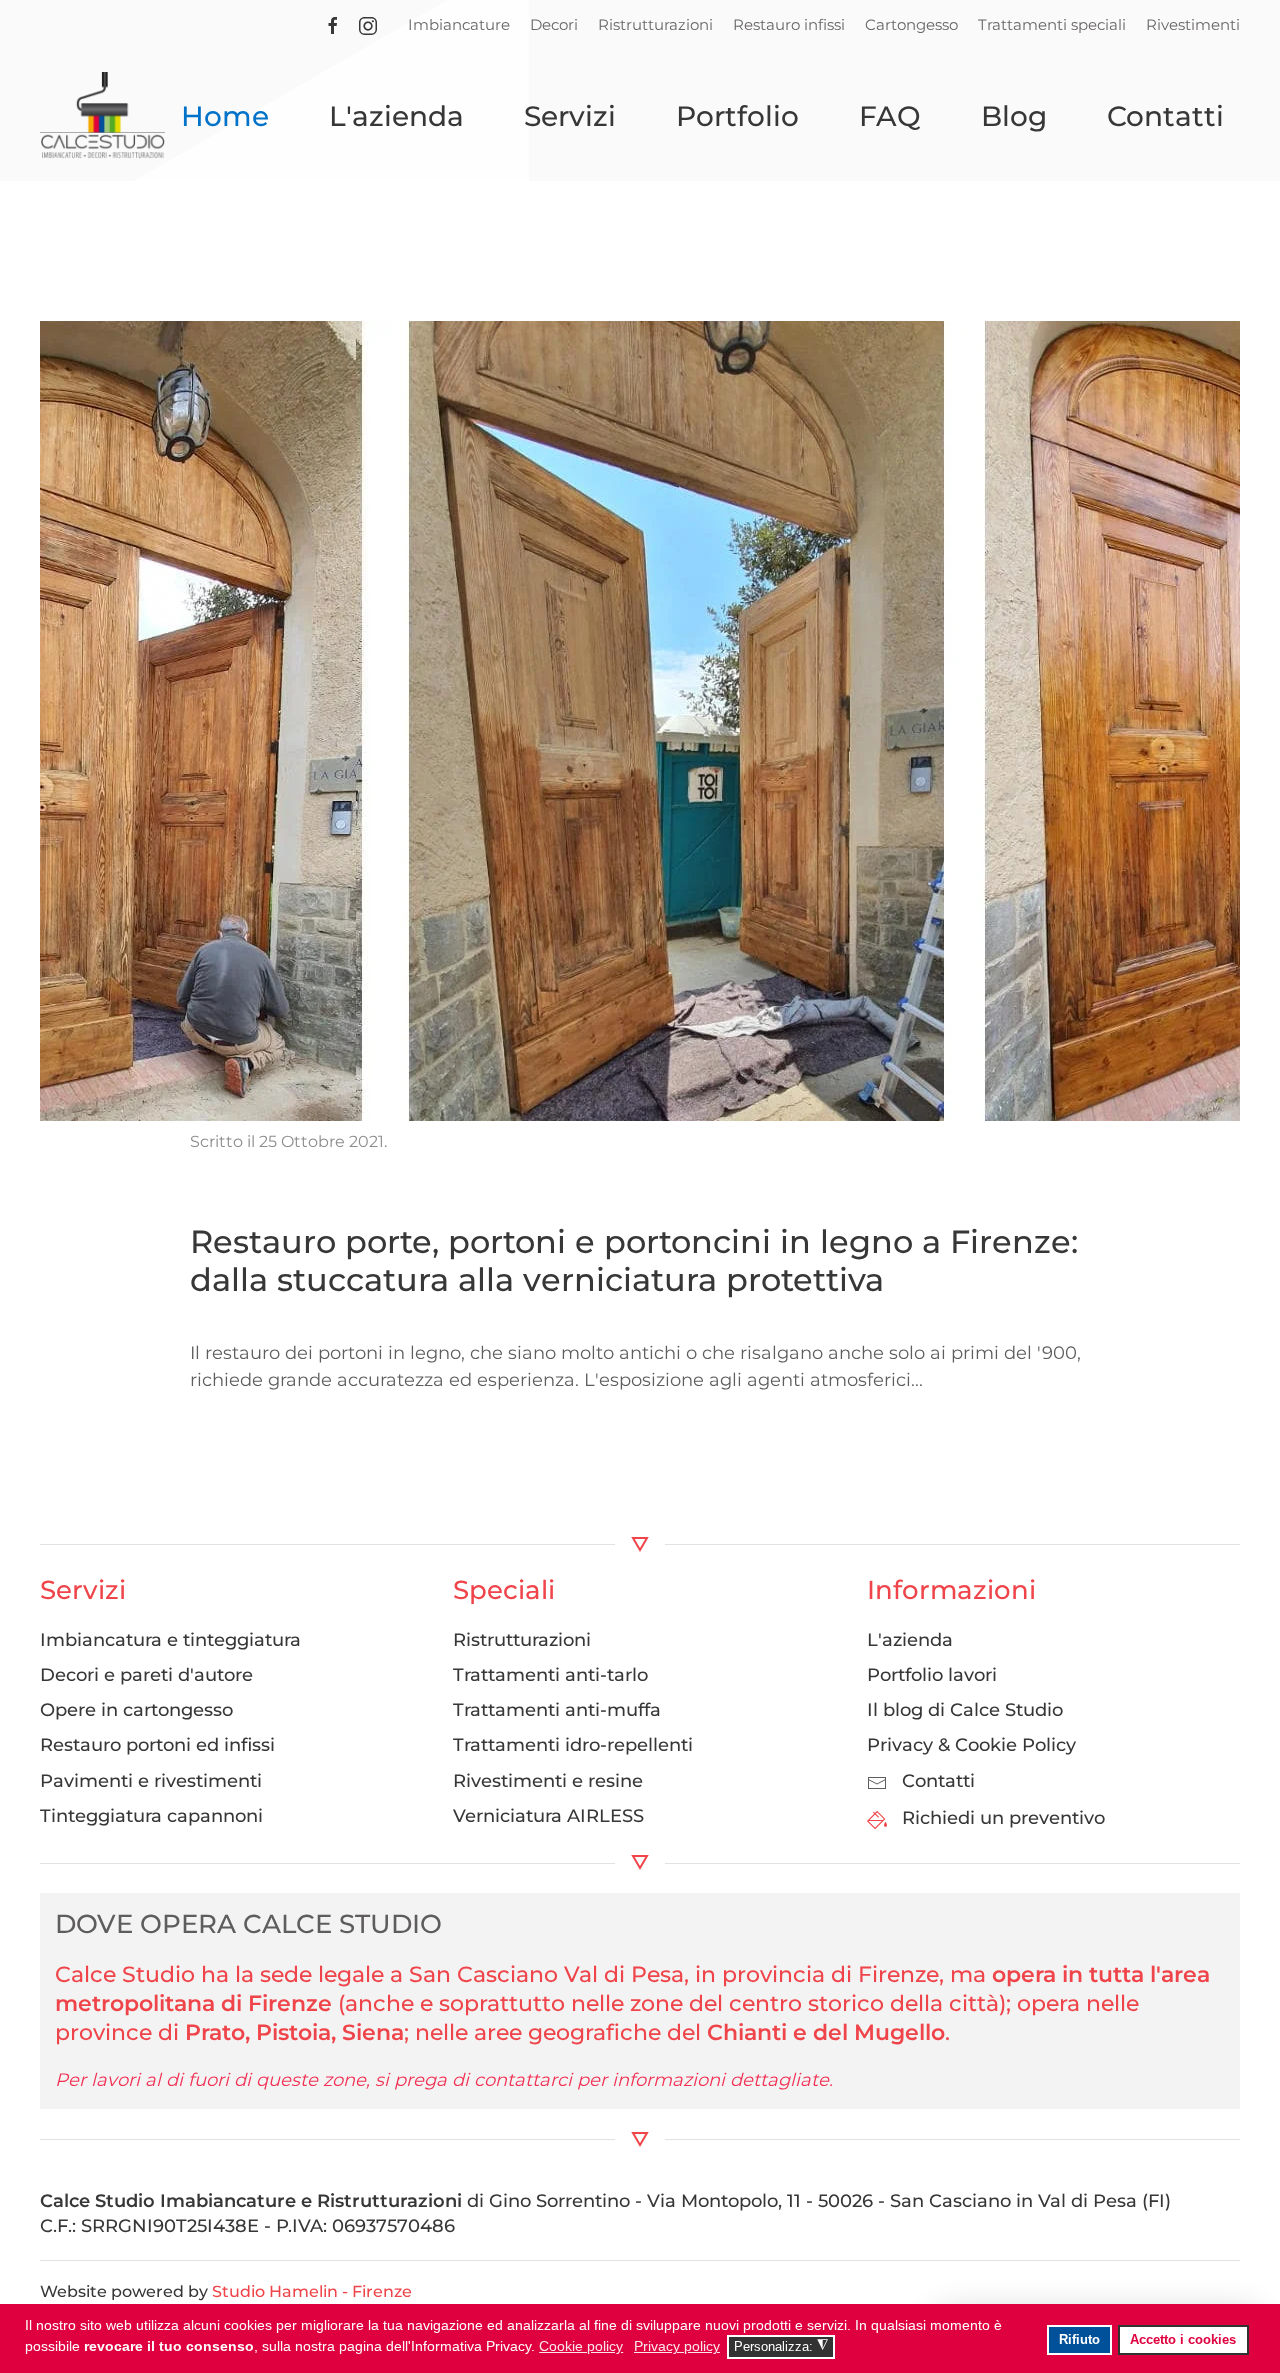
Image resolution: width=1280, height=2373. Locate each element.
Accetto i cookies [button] (1183, 2340)
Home (225, 116)
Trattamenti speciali (1052, 24)
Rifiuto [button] (1079, 2340)
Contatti (1165, 116)
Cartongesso (911, 24)
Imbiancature (459, 24)
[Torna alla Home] (102, 116)
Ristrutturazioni (655, 24)
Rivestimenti (1193, 24)
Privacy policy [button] (677, 2346)
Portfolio (737, 116)
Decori (554, 24)
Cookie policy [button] (581, 2346)
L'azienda (396, 116)
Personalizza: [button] (781, 2346)
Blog (1014, 116)
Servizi (570, 116)
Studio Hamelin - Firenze (312, 2291)
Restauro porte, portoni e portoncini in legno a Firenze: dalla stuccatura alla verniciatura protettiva (634, 1260)
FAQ (890, 116)
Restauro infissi (789, 24)
